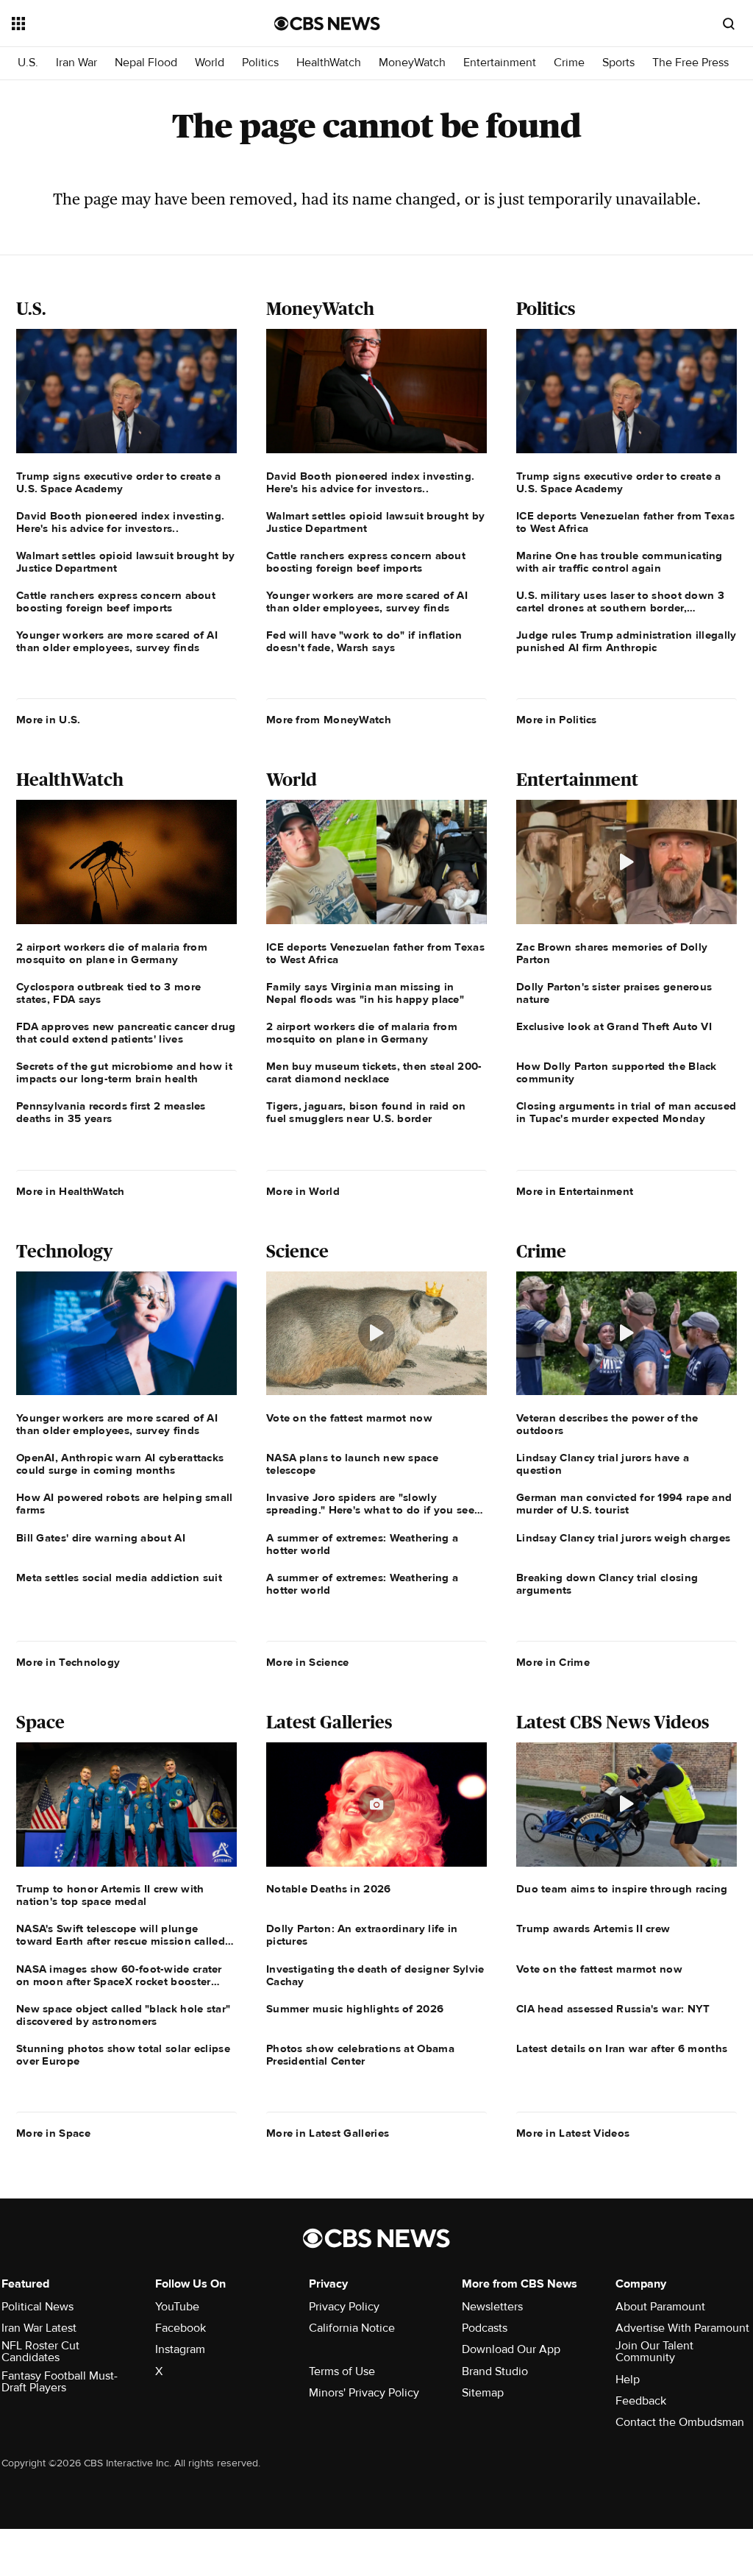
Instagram (180, 2349)
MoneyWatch (412, 63)
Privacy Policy (344, 2307)
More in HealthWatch (71, 1191)
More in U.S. (49, 720)
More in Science (308, 1662)
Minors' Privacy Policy (364, 2393)
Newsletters (492, 2307)
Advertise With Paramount (682, 2328)
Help (628, 2380)
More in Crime (553, 1662)
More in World (303, 1191)
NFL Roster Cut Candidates (40, 2352)
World (210, 63)
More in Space (53, 2133)
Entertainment (500, 63)
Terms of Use (342, 2371)
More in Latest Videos (573, 2133)
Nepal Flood (146, 63)
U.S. (28, 63)
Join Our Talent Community (654, 2352)
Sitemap (483, 2393)
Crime (569, 63)
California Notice (352, 2328)
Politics (260, 63)
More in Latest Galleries (328, 2133)
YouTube (177, 2307)
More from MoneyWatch (329, 720)
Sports (618, 63)
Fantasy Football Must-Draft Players (60, 2382)
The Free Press (690, 63)
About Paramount (660, 2307)
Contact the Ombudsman (680, 2422)
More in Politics (557, 720)
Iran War (76, 63)
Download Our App (511, 2349)
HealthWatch (329, 63)
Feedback (641, 2401)
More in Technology (68, 1662)
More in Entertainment (575, 1191)
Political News (38, 2307)
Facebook (181, 2328)
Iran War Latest (39, 2328)
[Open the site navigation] (117, 24)
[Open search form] (729, 24)
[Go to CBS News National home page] (327, 24)
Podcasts (485, 2328)
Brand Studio (495, 2371)
